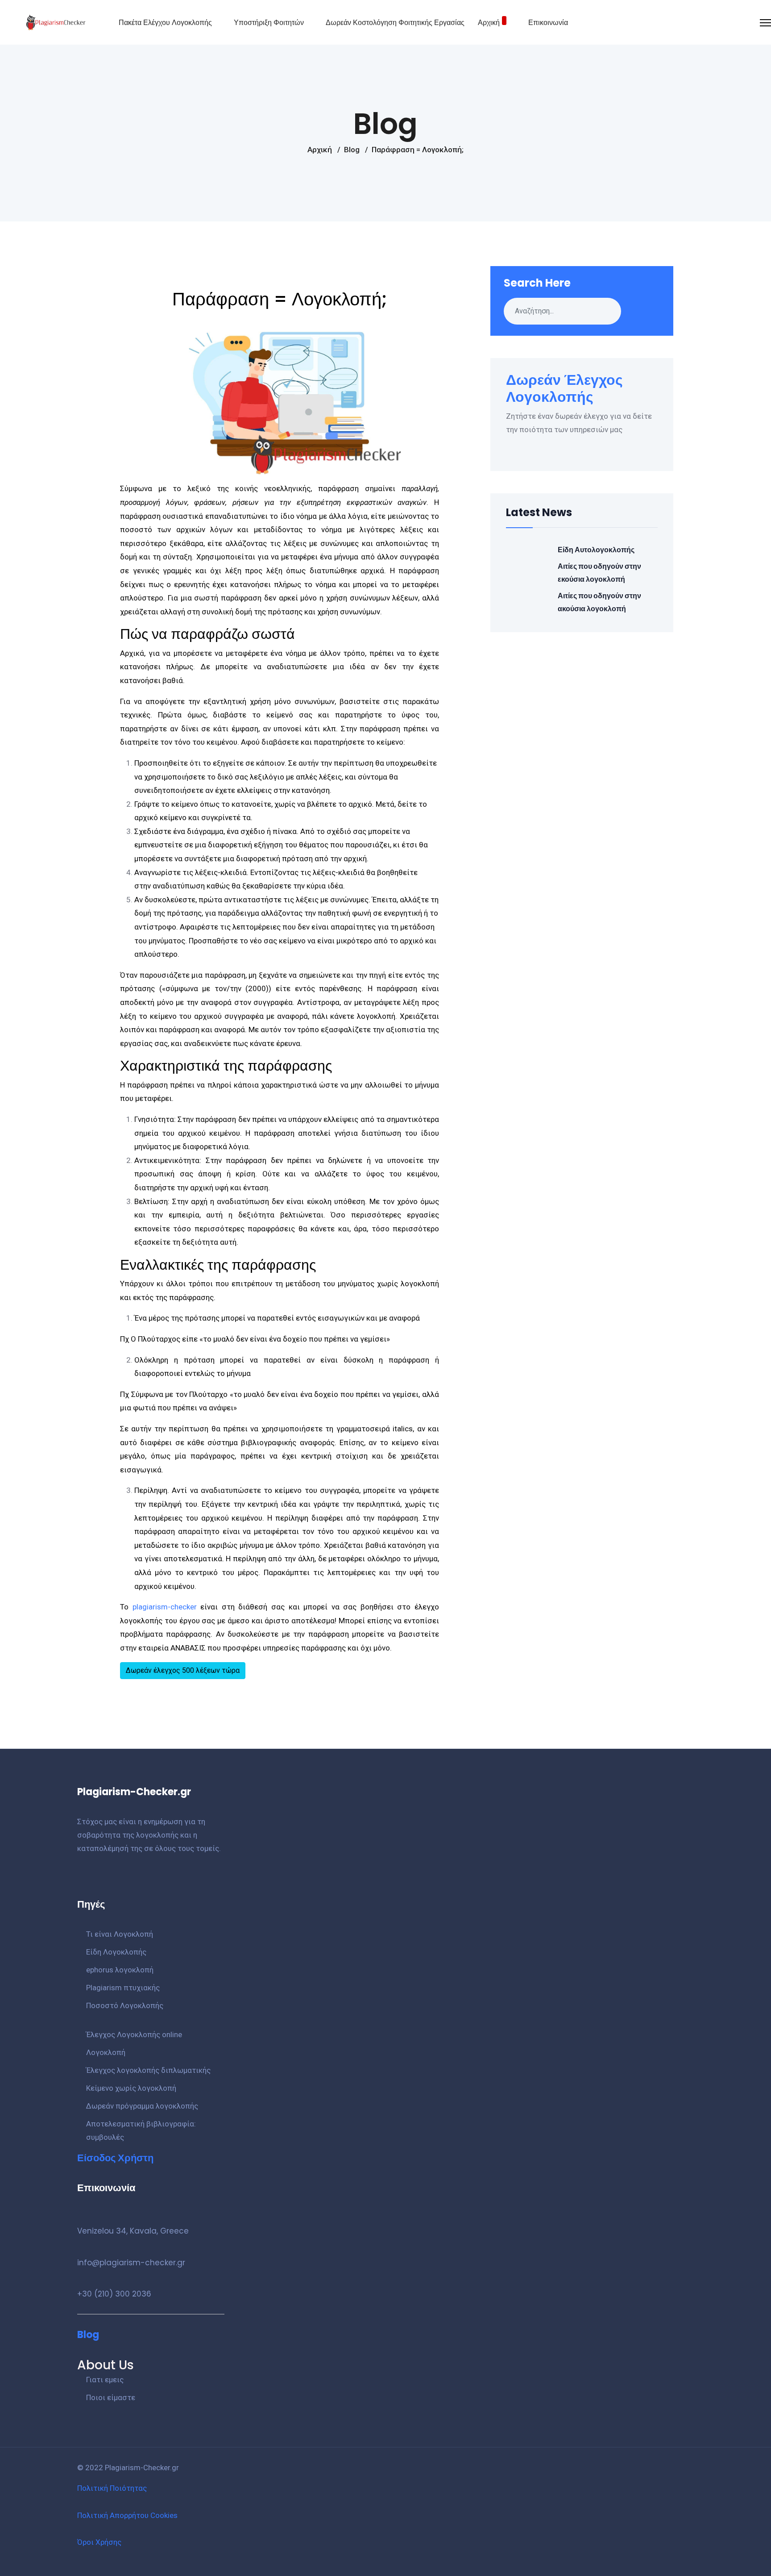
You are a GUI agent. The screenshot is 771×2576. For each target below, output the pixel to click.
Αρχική (489, 23)
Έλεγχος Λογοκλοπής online (134, 2034)
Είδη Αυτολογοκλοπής (596, 550)
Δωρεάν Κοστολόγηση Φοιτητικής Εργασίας (395, 23)
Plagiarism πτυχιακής (123, 1988)
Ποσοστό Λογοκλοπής (125, 2005)
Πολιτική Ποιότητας (112, 2488)
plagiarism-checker (165, 1607)
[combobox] (562, 311)
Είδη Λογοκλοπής (116, 1952)
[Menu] (765, 23)
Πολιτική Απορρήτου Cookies (127, 2515)
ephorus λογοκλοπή (120, 1970)
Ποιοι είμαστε (111, 2397)
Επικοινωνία (548, 23)
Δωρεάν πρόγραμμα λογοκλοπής (142, 2106)
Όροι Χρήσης (99, 2542)
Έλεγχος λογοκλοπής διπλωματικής (148, 2070)
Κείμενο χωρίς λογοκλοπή (131, 2088)
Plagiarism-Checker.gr (142, 2468)
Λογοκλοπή (106, 2052)
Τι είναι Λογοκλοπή (120, 1934)
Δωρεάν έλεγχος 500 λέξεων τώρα (183, 1670)
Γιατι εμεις (105, 2380)
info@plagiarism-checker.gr (131, 2263)
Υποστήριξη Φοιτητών (269, 23)
